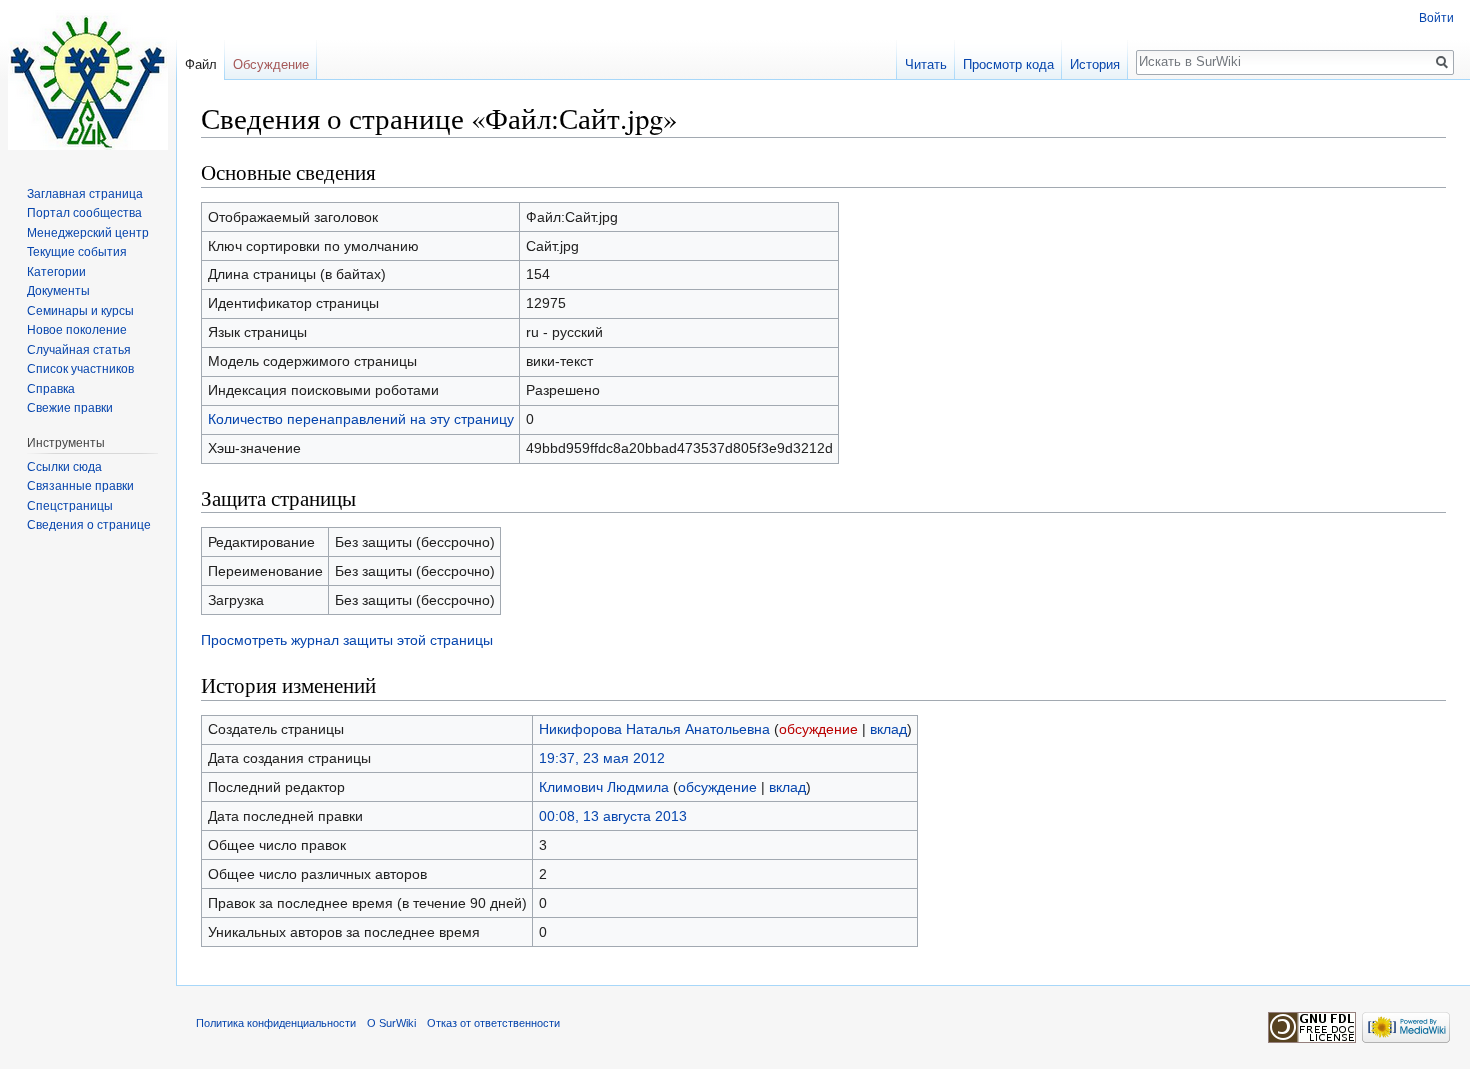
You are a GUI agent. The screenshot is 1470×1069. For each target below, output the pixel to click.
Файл (201, 64)
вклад (888, 729)
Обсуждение (271, 64)
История (1095, 64)
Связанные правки (80, 486)
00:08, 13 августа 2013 (613, 816)
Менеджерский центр (88, 233)
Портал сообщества (84, 213)
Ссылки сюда (64, 467)
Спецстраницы (70, 506)
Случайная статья (79, 350)
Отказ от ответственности (493, 1023)
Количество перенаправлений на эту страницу (361, 419)
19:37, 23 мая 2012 (602, 758)
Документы (58, 291)
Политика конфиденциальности (276, 1023)
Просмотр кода (1008, 64)
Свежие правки (70, 408)
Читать (926, 64)
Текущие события (77, 252)
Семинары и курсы (80, 311)
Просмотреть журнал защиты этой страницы (347, 640)
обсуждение (818, 729)
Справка (51, 389)
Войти (1436, 18)
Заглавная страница (85, 194)
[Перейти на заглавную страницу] (88, 80)
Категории (56, 272)
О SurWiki (391, 1023)
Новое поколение (77, 330)
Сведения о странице (89, 525)
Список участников (80, 369)
